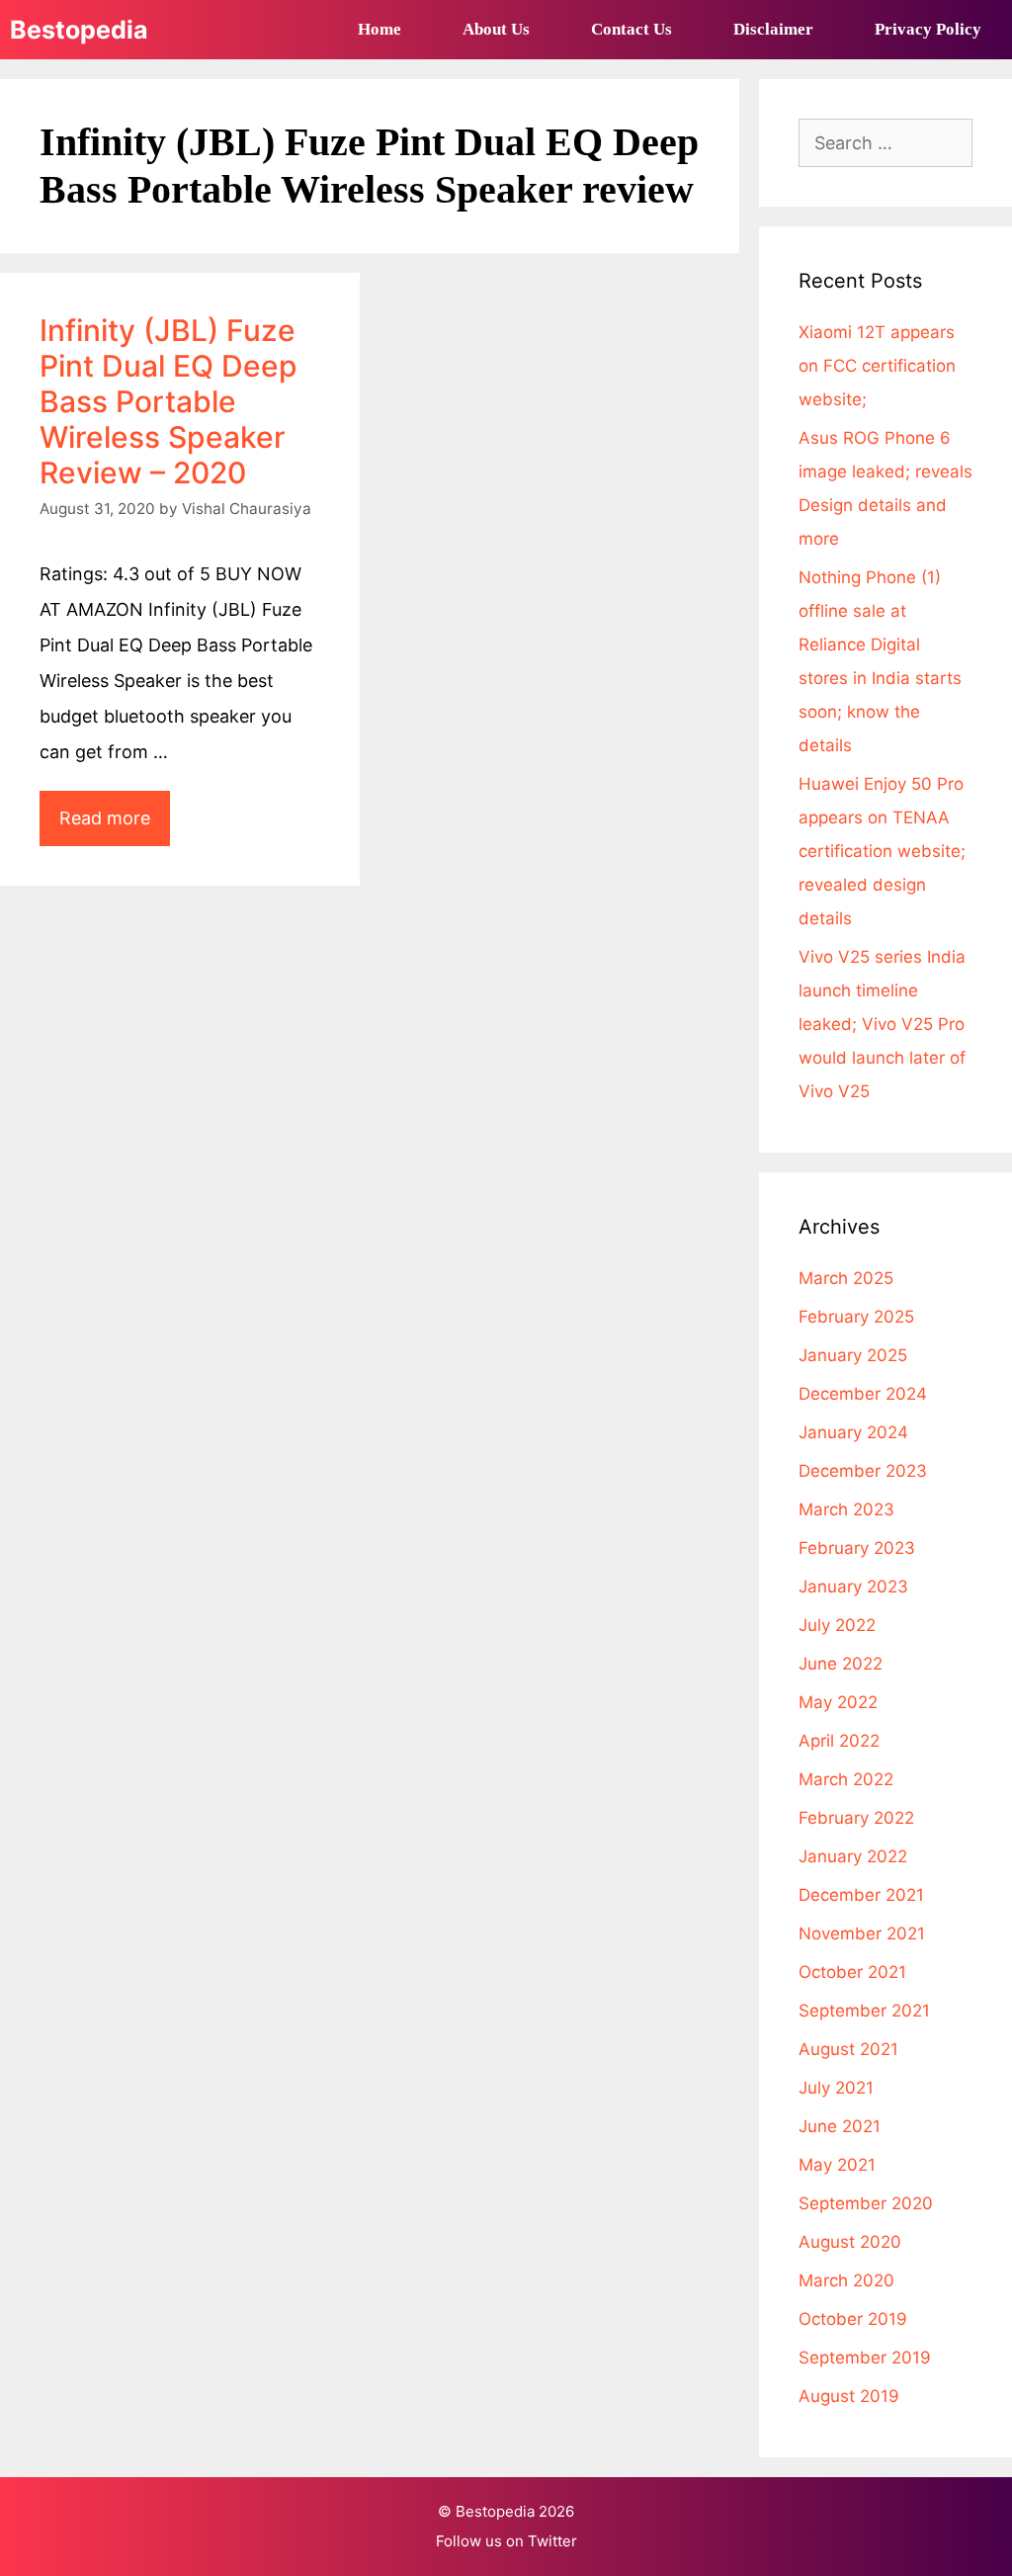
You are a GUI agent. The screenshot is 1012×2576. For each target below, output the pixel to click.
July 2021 (836, 2088)
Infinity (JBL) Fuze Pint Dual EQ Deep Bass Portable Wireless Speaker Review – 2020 (169, 401)
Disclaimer (773, 29)
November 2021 (862, 1933)
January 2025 (853, 1355)
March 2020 (846, 2280)
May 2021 (837, 2165)
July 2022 (837, 1625)
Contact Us (632, 29)
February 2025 (856, 1317)
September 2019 (865, 2358)
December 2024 (863, 1394)
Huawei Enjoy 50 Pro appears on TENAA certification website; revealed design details (882, 851)
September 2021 (864, 2011)
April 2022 (839, 1741)
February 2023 (857, 1548)
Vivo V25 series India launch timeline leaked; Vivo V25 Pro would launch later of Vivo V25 (882, 1024)
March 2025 (846, 1278)
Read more (115, 826)
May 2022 (838, 1702)
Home (379, 29)
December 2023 (863, 1471)
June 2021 (840, 2126)
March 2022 (846, 1779)
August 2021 (848, 2049)
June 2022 (841, 1664)
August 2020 (850, 2242)
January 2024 (853, 1432)
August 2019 (849, 2396)
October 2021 (852, 1972)
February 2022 (856, 1818)
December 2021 (861, 1895)
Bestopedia (79, 30)
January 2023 (853, 1587)
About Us (496, 29)
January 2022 (853, 1856)
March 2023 (846, 1509)
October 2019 (853, 2319)
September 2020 (866, 2203)
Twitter (552, 2541)
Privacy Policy (928, 29)
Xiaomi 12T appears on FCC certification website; (877, 366)
